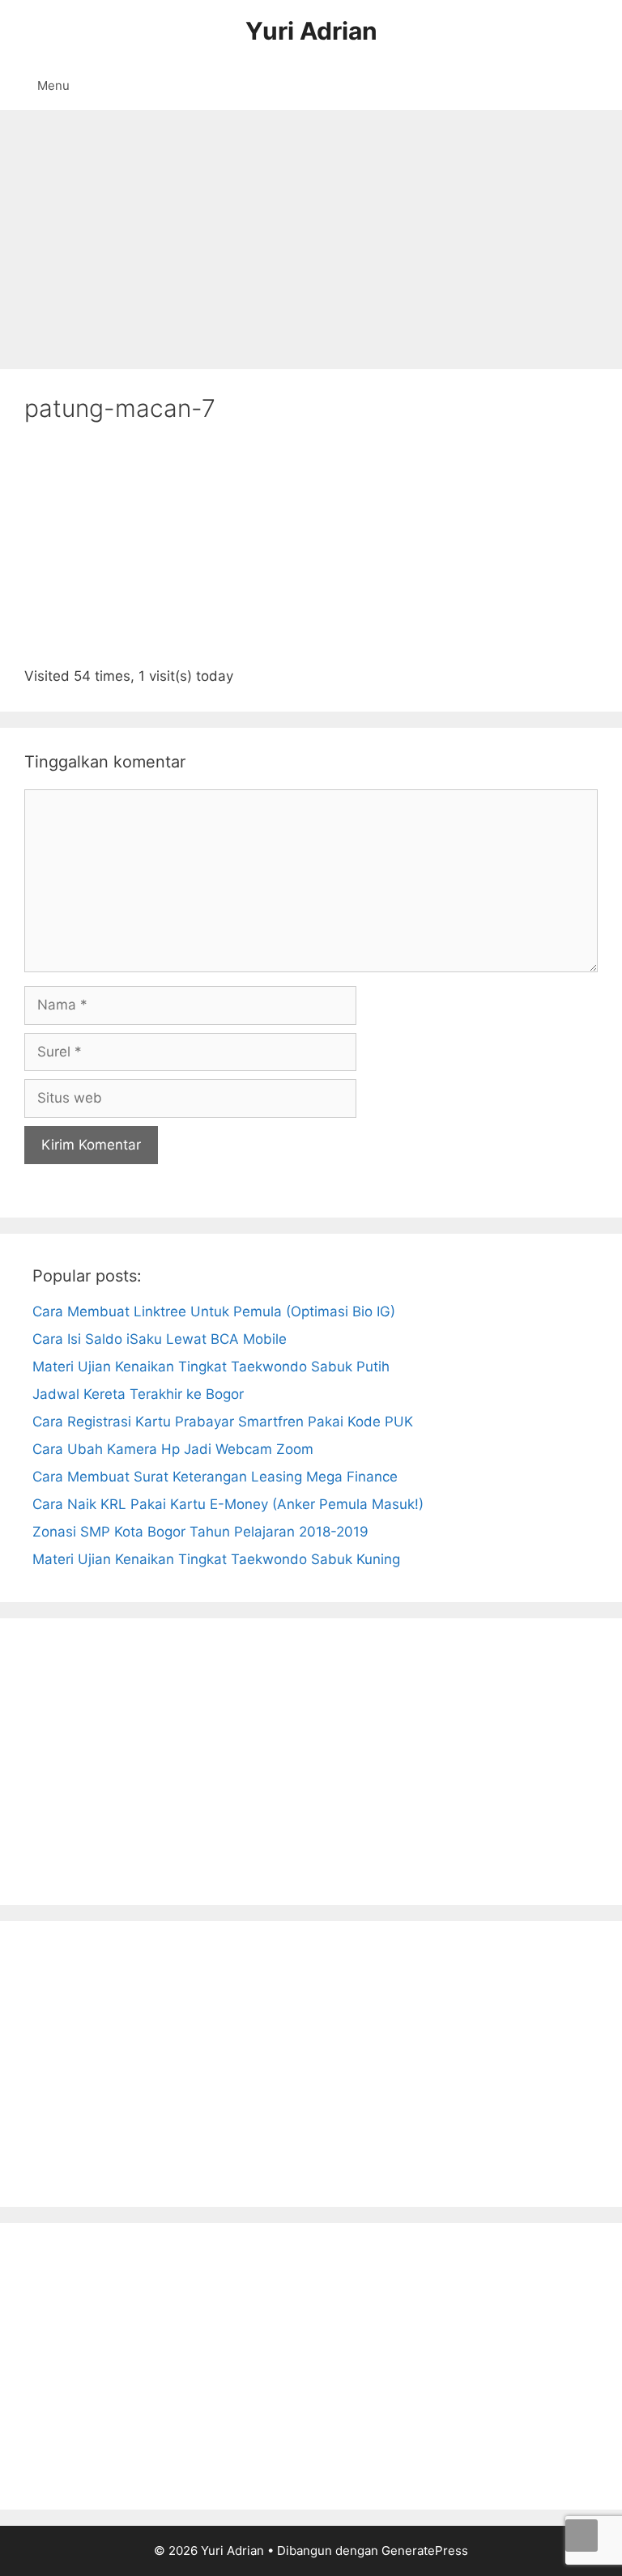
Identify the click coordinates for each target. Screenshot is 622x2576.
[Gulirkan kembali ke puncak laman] (582, 2536)
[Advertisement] (311, 232)
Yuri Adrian (311, 31)
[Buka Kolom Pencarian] (598, 86)
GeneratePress (425, 2550)
